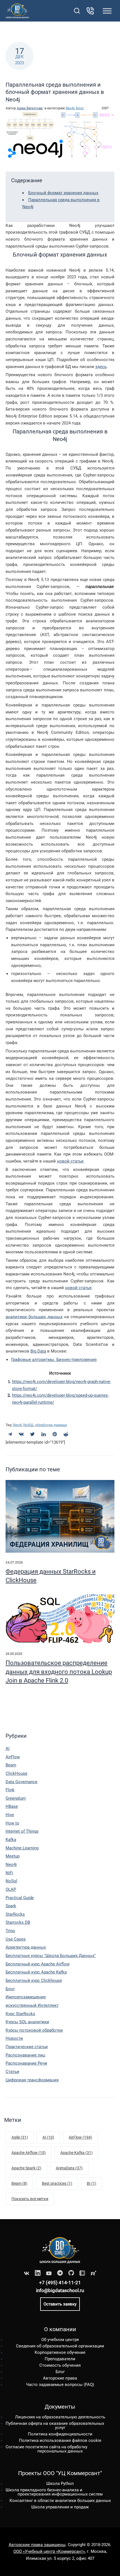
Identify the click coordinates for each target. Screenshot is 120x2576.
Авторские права (60, 2378)
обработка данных (51, 1425)
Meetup (13, 1856)
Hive (10, 1815)
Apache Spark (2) (26, 2168)
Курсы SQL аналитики (27, 2022)
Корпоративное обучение (60, 2352)
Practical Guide (20, 1898)
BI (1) (92, 2183)
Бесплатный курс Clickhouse (34, 1980)
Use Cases (16, 1939)
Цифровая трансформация (32, 2080)
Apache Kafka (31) (76, 2153)
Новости (14, 2038)
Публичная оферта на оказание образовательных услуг (55, 2426)
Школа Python (60, 2484)
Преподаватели (60, 2359)
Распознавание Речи (26, 2063)
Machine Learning (22, 1848)
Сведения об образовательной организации (60, 2346)
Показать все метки (30, 2199)
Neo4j (70, 108)
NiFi (9, 1873)
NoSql (11, 1881)
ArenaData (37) (69, 2168)
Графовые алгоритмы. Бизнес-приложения (54, 1360)
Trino (10, 1931)
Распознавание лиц (25, 2055)
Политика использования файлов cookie (60, 2440)
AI (8, 1749)
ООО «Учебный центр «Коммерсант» (49, 2551)
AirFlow (13, 1757)
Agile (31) (20, 2137)
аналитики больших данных (34, 1317)
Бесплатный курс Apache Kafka (36, 1972)
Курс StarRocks (20, 2014)
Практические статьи (27, 2047)
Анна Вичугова (30, 108)
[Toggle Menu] (107, 11)
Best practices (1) (57, 2183)
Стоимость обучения (60, 2365)
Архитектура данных (26, 1947)
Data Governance (21, 1782)
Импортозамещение (26, 1997)
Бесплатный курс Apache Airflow (38, 1964)
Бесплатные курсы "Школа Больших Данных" (51, 1956)
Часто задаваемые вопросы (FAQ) (60, 2385)
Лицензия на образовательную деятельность (60, 2417)
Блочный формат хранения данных (63, 193)
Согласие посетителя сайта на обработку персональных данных (46, 2449)
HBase (12, 1806)
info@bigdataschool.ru (60, 2290)
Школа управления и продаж (60, 2507)
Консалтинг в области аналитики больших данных (60, 2501)
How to (12, 1823)
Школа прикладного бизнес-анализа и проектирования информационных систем (54, 2492)
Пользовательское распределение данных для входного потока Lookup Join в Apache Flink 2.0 (59, 1672)
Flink (10, 1790)
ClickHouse (16, 1773)
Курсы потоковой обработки (34, 2030)
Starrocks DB (18, 1922)
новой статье (70, 1161)
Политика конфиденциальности (60, 2434)
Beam (11, 1765)
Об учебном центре (60, 2340)
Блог (80, 108)
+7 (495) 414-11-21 (60, 2283)
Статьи (12, 2072)
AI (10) (48, 2137)
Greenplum (16, 1798)
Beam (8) (19, 2183)
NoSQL (28, 1425)
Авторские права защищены (37, 2545)
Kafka (11, 1840)
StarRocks (15, 1914)
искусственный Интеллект (32, 2005)
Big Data (38, 1351)
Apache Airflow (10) (29, 2153)
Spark (11, 1906)
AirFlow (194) (80, 2137)
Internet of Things (22, 1831)
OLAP (11, 1889)
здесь (101, 367)
